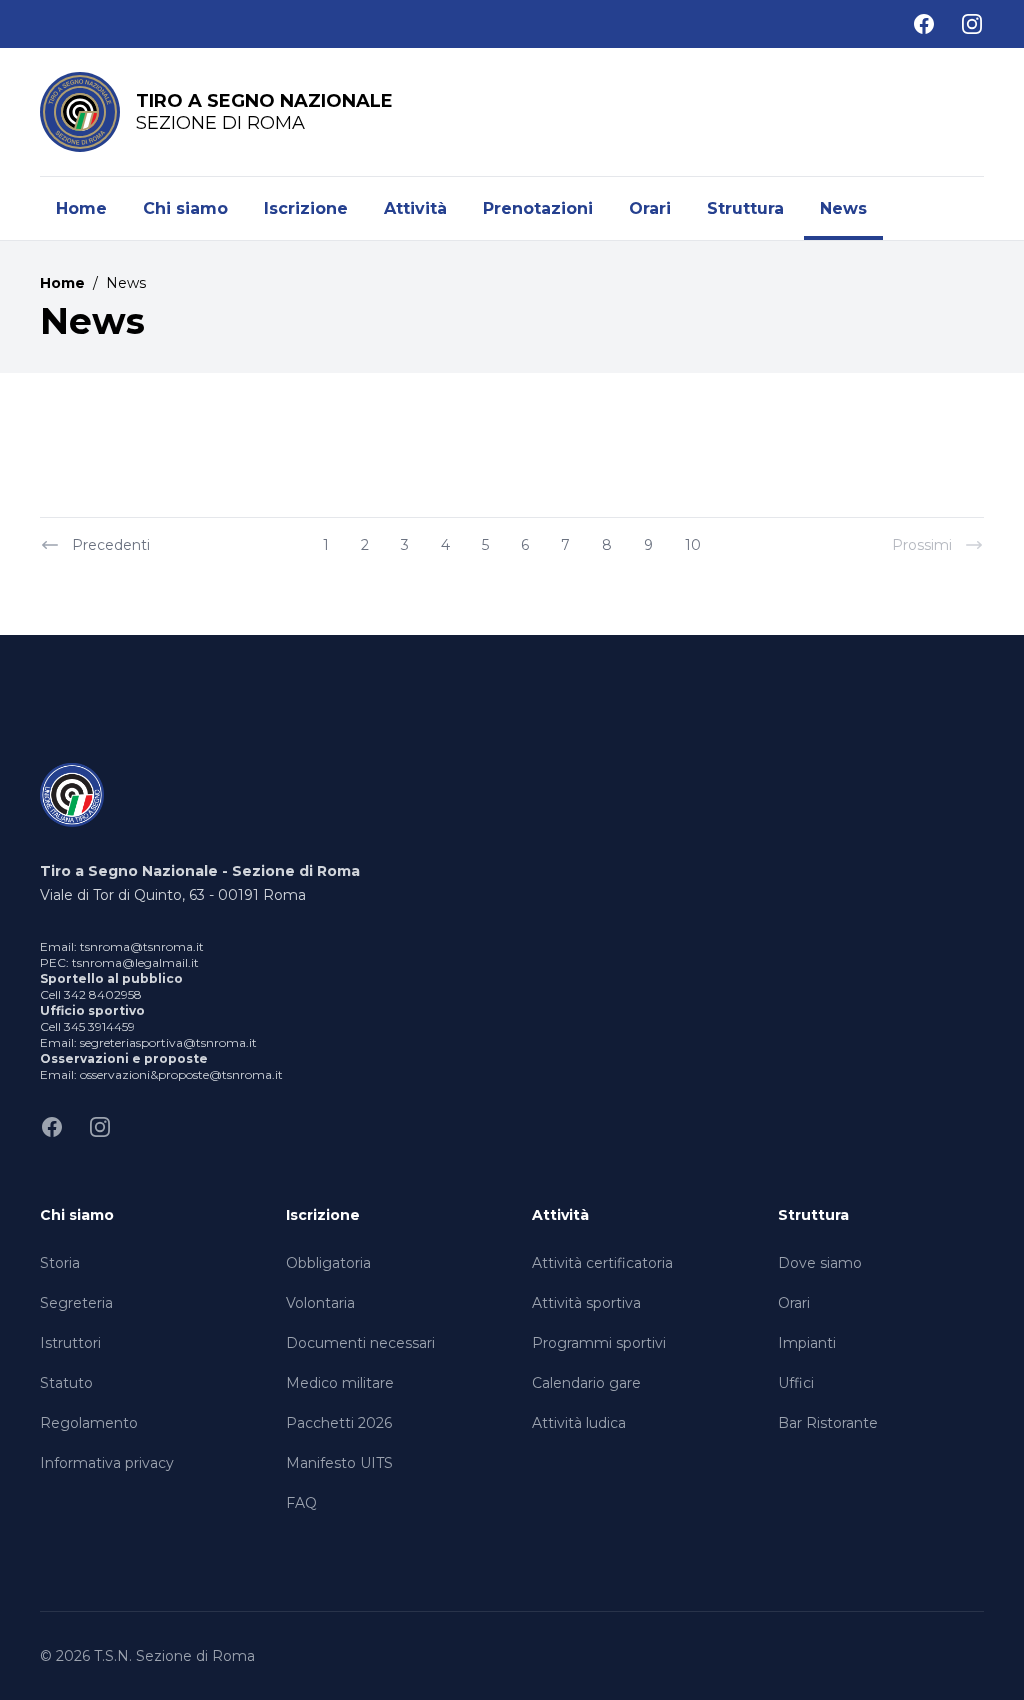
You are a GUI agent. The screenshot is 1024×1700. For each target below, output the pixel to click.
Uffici (796, 1383)
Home (81, 208)
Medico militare (340, 1383)
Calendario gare (586, 1383)
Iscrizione (306, 208)
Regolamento (89, 1423)
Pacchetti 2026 (339, 1423)
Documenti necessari (360, 1343)
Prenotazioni (538, 208)
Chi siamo (185, 208)
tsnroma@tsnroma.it (142, 946)
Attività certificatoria (602, 1263)
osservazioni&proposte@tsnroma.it (181, 1074)
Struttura (745, 208)
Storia (60, 1263)
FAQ (301, 1503)
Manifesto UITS (339, 1463)
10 (693, 545)
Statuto (66, 1383)
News (843, 208)
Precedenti (111, 545)
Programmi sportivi (599, 1343)
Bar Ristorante (828, 1423)
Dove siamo (820, 1263)
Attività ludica (579, 1423)
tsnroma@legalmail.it (135, 962)
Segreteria (76, 1303)
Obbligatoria (328, 1263)
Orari (650, 208)
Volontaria (320, 1303)
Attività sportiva (586, 1303)
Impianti (807, 1343)
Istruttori (70, 1343)
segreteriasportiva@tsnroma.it (168, 1042)
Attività (415, 208)
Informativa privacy (107, 1463)
